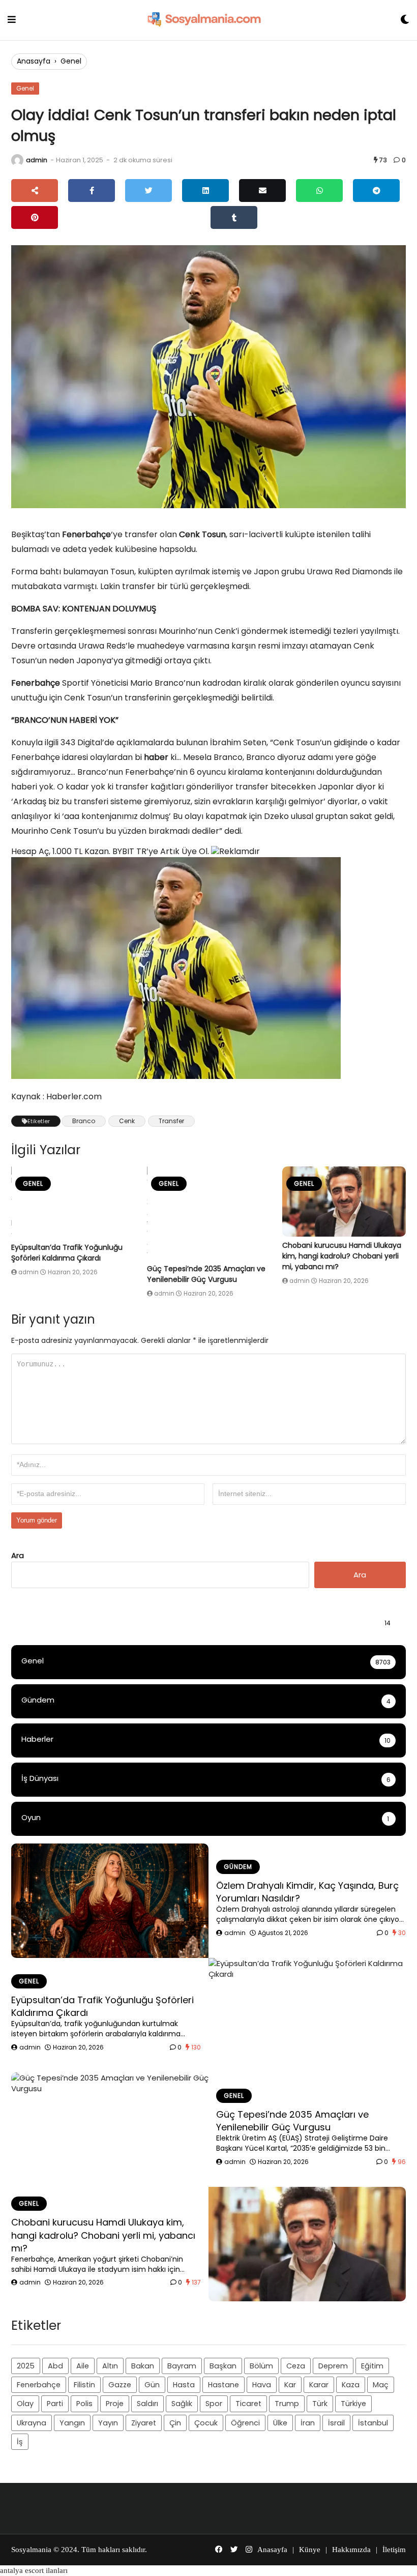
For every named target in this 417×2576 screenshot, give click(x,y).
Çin (175, 2423)
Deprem (333, 2366)
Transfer (171, 1121)
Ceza (296, 2366)
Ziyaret (144, 2423)
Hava (262, 2385)
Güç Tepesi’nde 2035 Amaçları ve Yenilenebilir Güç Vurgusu (206, 1274)
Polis (84, 2404)
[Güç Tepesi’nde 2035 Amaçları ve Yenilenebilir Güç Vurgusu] (209, 1213)
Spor (214, 2404)
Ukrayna (32, 2423)
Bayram (182, 2366)
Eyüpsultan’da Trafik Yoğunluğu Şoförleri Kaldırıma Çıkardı (67, 1253)
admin (37, 160)
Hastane (224, 2385)
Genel (71, 61)
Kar (290, 2385)
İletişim (394, 2550)
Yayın (108, 2423)
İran (308, 2423)
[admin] (17, 160)
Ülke (280, 2423)
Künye (310, 2550)
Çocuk (206, 2423)
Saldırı (147, 2404)
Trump (287, 2404)
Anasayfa (34, 61)
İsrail (336, 2423)
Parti (55, 2404)
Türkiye (353, 2404)
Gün (152, 2385)
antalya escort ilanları (34, 2570)
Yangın (72, 2423)
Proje (115, 2404)
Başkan (223, 2366)
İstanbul (373, 2423)
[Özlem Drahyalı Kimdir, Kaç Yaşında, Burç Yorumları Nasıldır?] (110, 1901)
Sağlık (182, 2404)
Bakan (143, 2366)
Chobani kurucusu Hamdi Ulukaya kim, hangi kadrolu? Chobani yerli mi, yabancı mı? (342, 1256)
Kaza (351, 2385)
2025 (26, 2366)
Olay (25, 2404)
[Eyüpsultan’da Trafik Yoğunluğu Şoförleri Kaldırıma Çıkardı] (73, 1203)
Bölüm (261, 2366)
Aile (83, 2366)
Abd (55, 2366)
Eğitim (372, 2366)
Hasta (184, 2385)
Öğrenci (245, 2423)
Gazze (120, 2385)
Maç (381, 2385)
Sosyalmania (31, 2550)
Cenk (127, 1121)
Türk (320, 2404)
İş (20, 2442)
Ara (18, 1555)
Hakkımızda (351, 2550)
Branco (84, 1121)
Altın (110, 2366)
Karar (319, 2385)
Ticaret (248, 2404)
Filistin (84, 2385)
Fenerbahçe (39, 2385)
